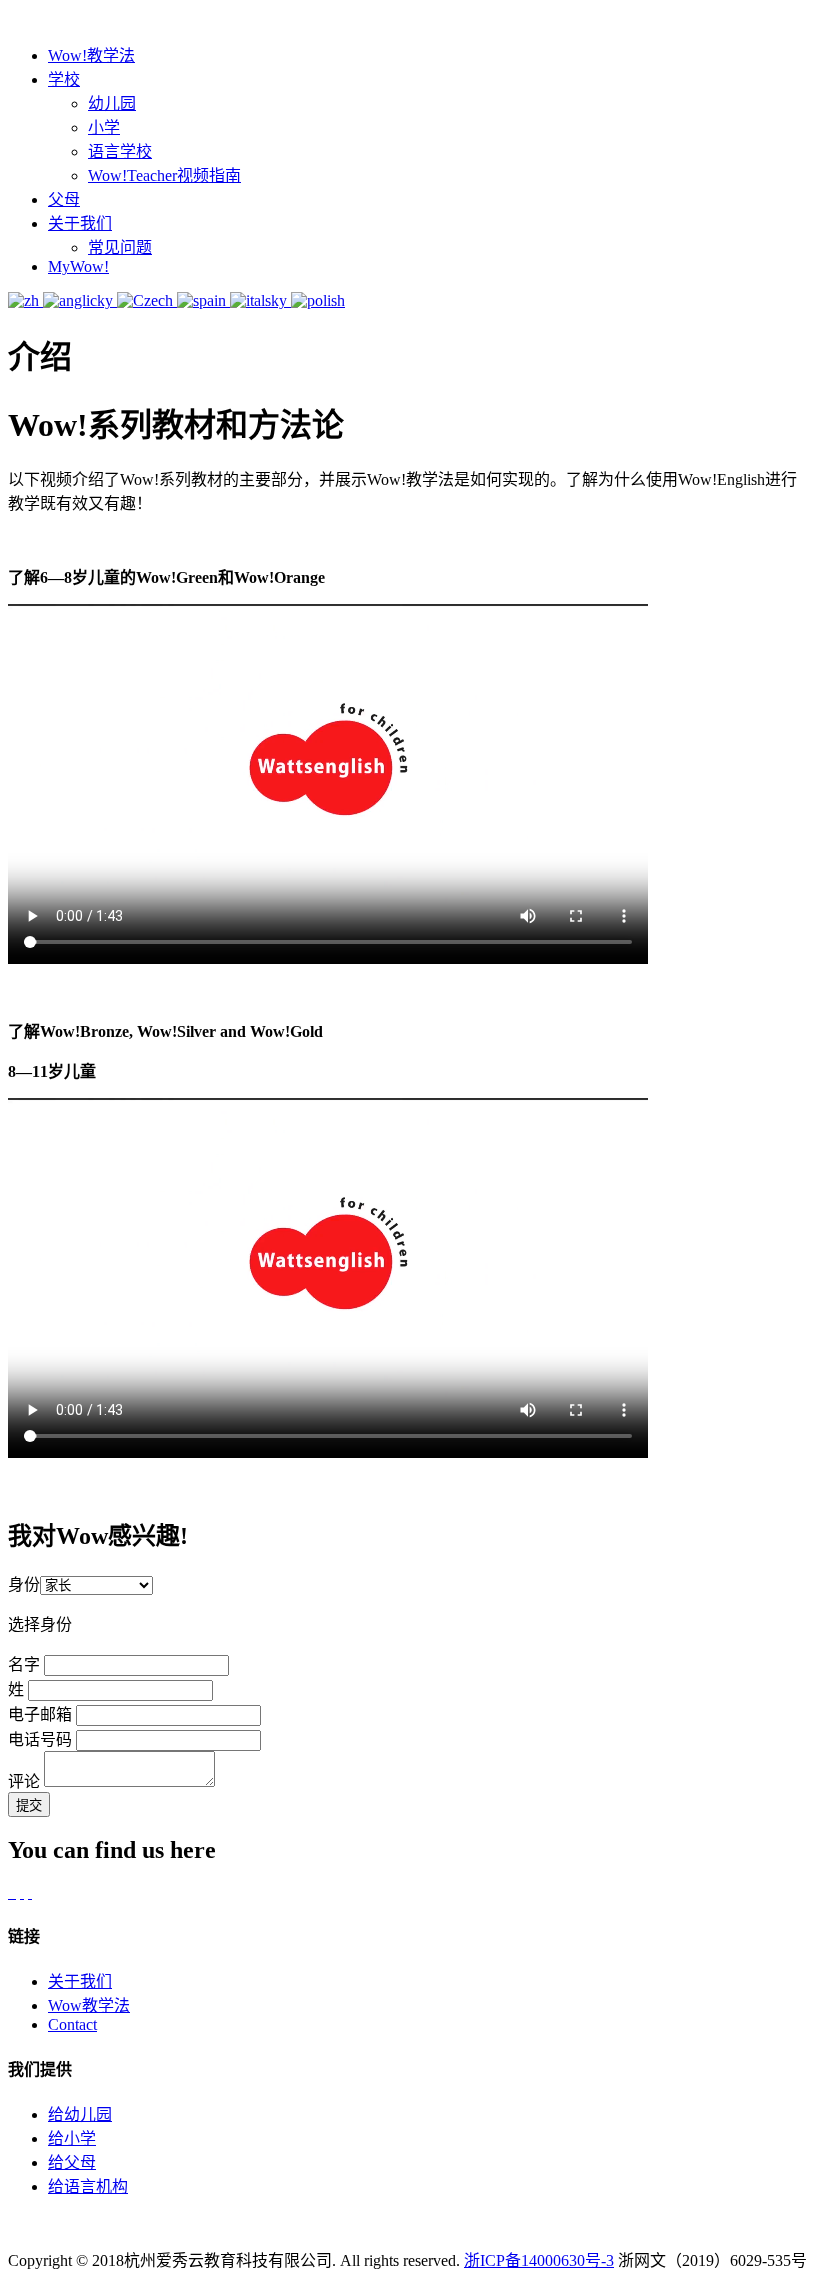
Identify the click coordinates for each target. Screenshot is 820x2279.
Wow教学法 (89, 2005)
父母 (64, 199)
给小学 (72, 2138)
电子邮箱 (40, 1714)
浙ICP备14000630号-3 (539, 2260)
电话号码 (40, 1739)
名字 (24, 1664)
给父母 (72, 2162)
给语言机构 (88, 2186)
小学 (104, 127)
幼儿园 (112, 103)
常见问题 (120, 247)
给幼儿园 (80, 2114)
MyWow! (78, 266)
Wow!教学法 (91, 55)
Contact (72, 2024)
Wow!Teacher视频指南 (164, 175)
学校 (64, 79)
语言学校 (120, 151)
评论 (24, 1781)
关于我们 (80, 223)
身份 (24, 1584)
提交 (29, 1805)
